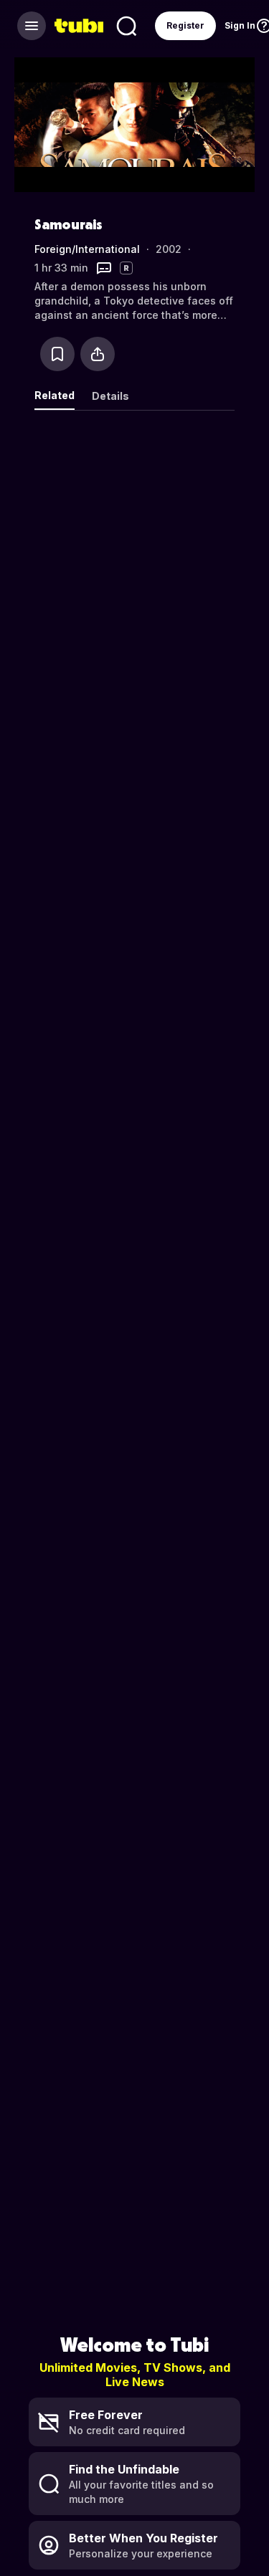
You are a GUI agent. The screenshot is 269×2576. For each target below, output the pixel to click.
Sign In (240, 25)
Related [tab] (55, 395)
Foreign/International (87, 249)
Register (185, 25)
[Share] (98, 354)
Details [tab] (110, 396)
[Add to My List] (57, 354)
